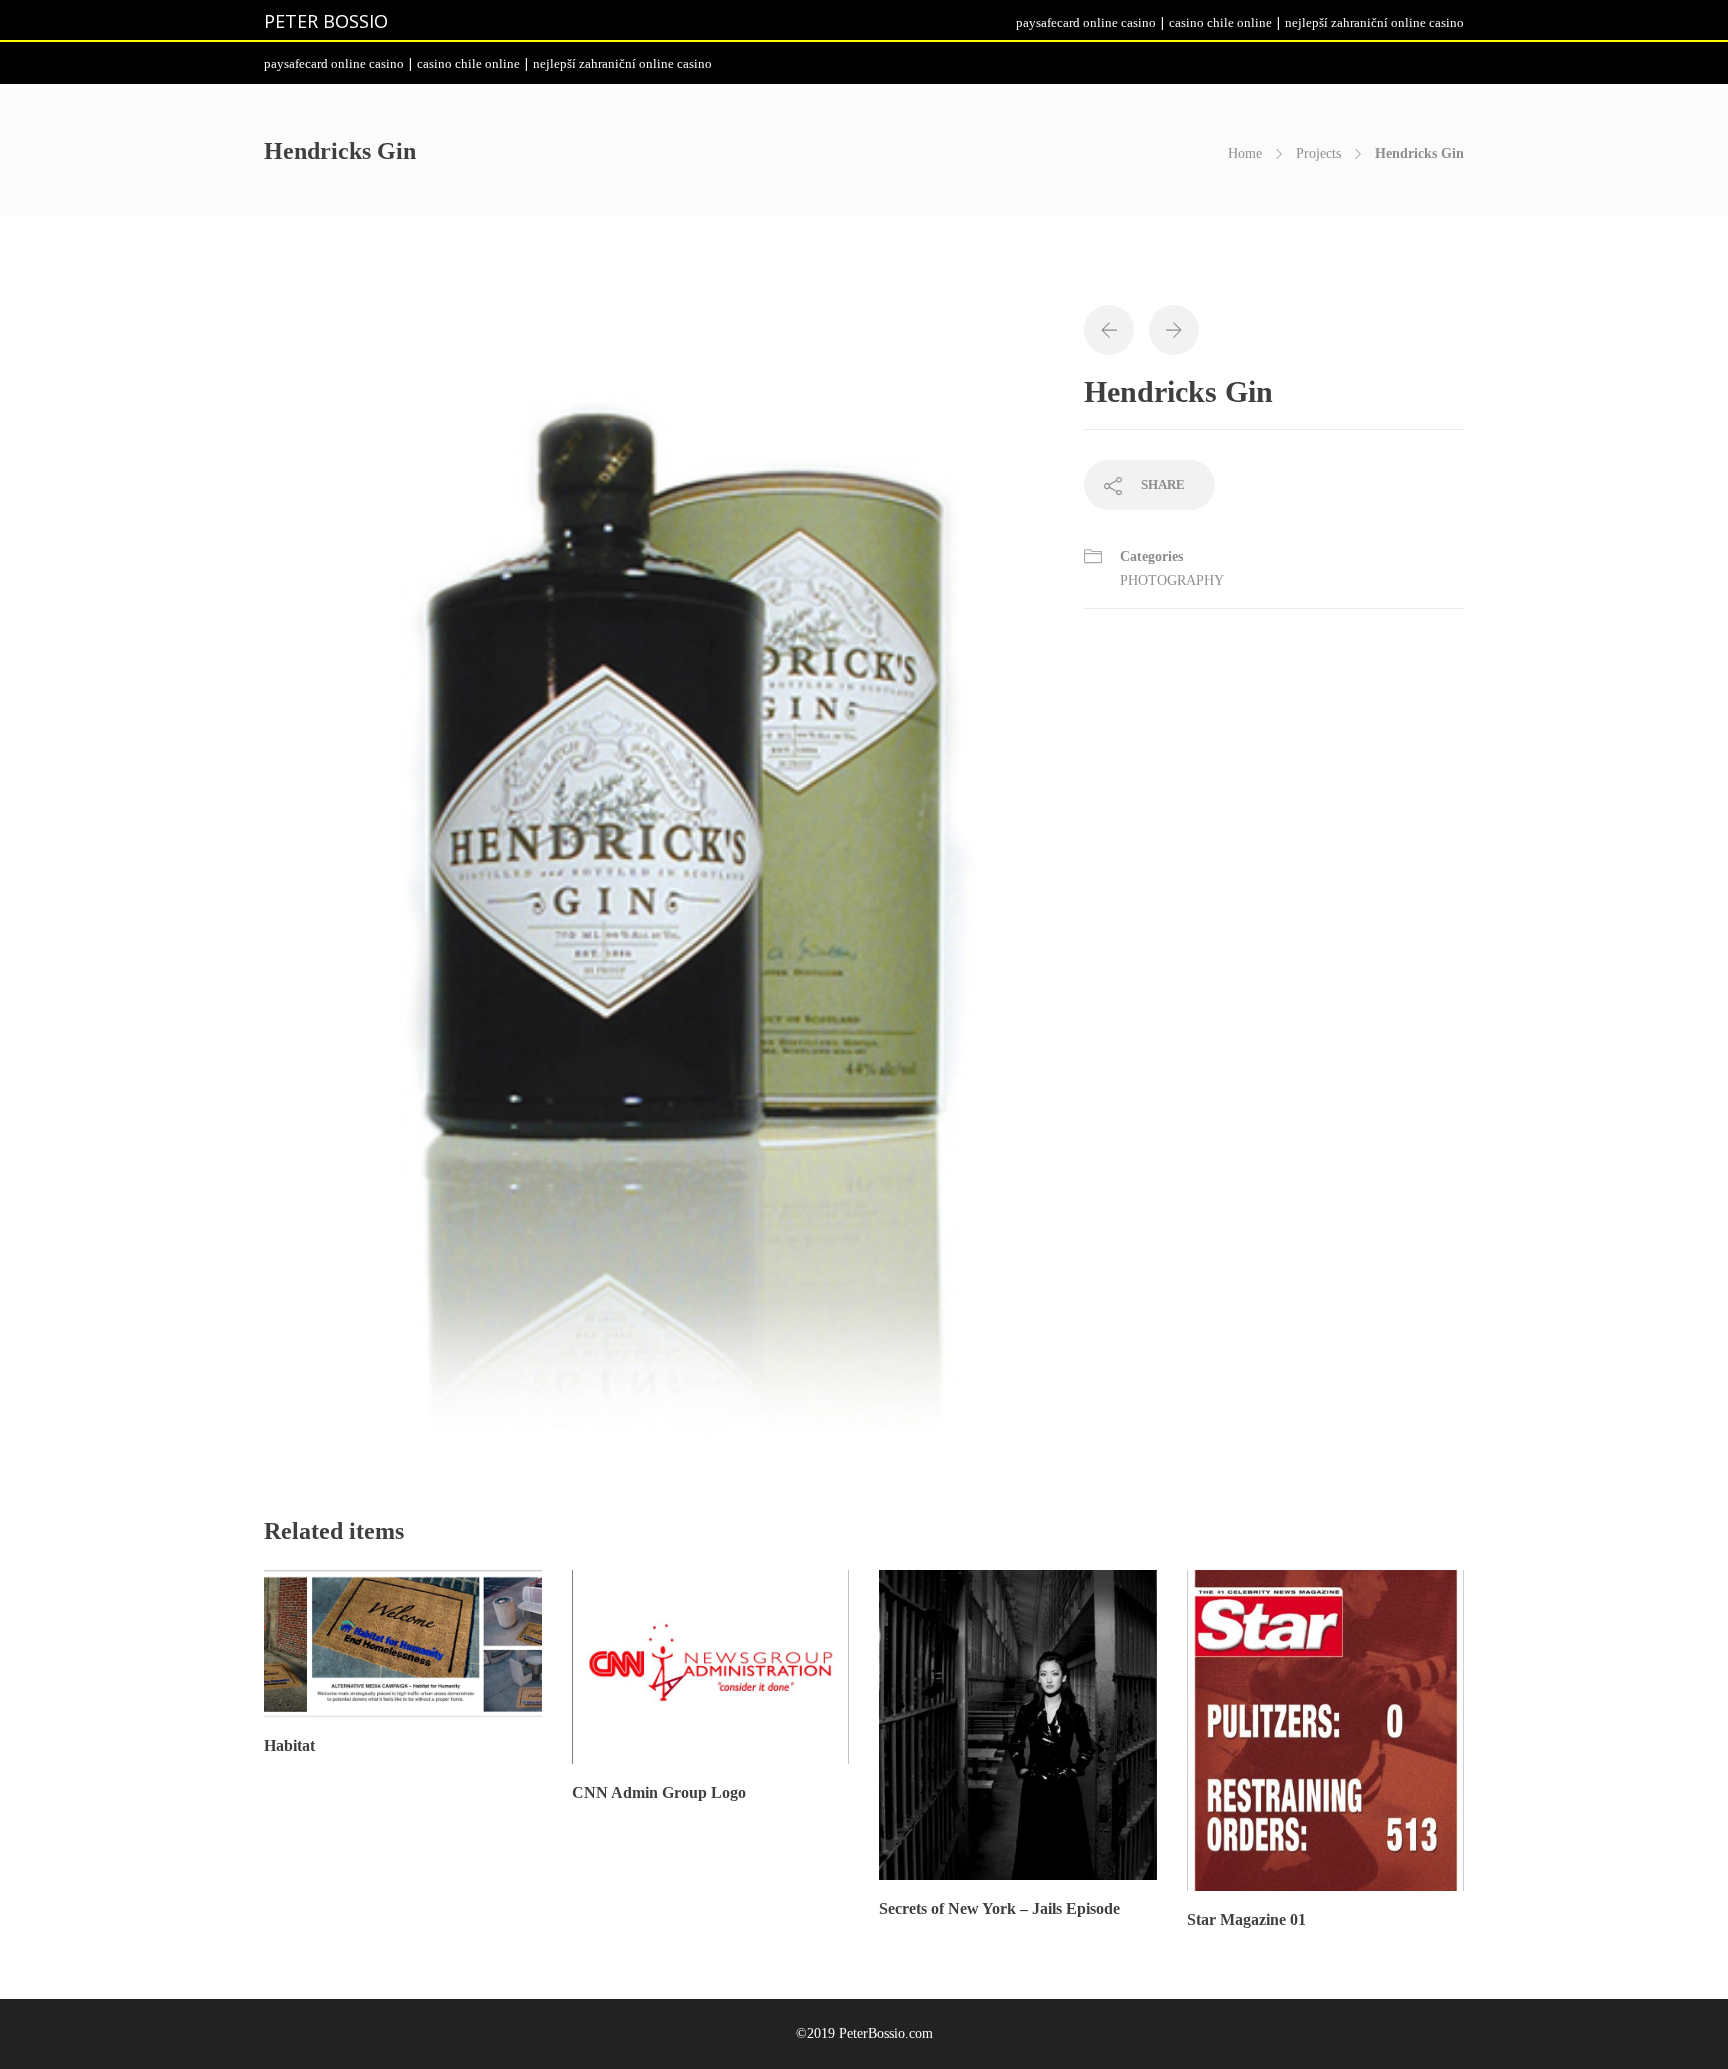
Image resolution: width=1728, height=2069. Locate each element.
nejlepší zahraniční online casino (1374, 22)
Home (1245, 153)
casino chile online (1220, 22)
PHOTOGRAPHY (1174, 580)
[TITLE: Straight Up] (659, 880)
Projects (1318, 153)
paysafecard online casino (1086, 22)
